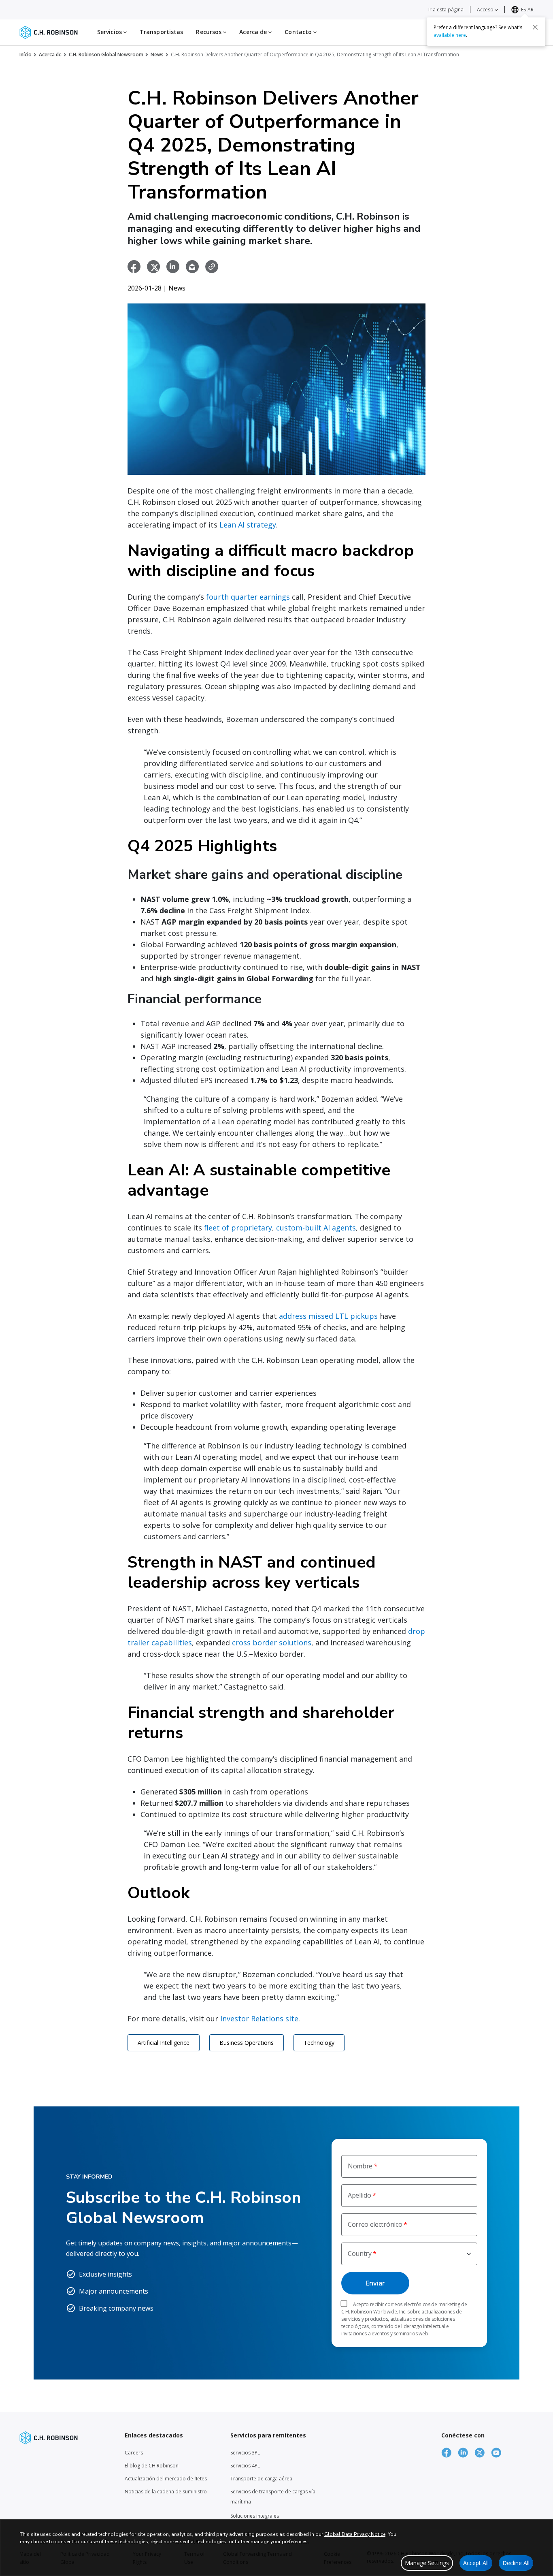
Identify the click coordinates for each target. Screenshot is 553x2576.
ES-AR (527, 10)
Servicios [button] (110, 32)
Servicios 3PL (245, 2453)
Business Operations (247, 2043)
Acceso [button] (486, 10)
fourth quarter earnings (248, 597)
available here (450, 35)
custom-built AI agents (316, 1228)
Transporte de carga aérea (261, 2479)
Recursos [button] (210, 32)
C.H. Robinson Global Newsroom (106, 54)
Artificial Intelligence (164, 2043)
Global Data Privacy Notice (355, 2534)
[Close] (535, 27)
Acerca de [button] (254, 32)
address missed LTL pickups (328, 1316)
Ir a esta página (446, 10)
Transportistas (161, 32)
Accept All (476, 2563)
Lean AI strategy (248, 525)
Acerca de (50, 54)
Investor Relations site (259, 2019)
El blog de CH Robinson (152, 2466)
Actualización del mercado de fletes (166, 2479)
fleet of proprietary (238, 1228)
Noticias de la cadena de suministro (166, 2492)
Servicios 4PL (245, 2466)
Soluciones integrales (255, 2516)
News (157, 54)
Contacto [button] (299, 32)
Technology (319, 2043)
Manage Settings (427, 2563)
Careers (134, 2453)
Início (26, 54)
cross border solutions (272, 1643)
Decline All (516, 2563)
